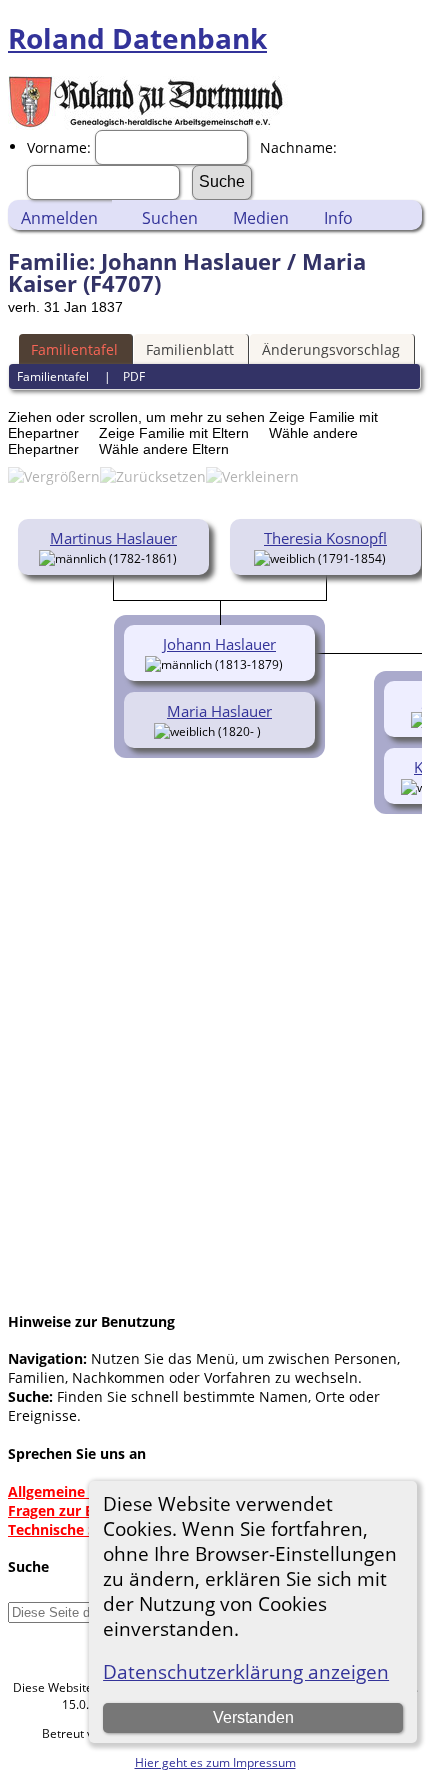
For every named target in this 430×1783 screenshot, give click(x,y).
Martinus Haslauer (113, 538)
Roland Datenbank (137, 38)
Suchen (170, 218)
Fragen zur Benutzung (83, 1510)
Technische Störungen (84, 1529)
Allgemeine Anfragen (80, 1491)
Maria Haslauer (219, 711)
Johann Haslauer (219, 644)
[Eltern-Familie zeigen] (185, 557)
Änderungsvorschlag (331, 349)
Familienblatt (190, 349)
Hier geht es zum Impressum (215, 1762)
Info (338, 218)
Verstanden (253, 1717)
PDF (134, 376)
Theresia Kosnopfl (325, 538)
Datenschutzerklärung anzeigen (246, 1671)
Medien (261, 218)
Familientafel (74, 349)
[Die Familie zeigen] (275, 730)
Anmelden (59, 218)
